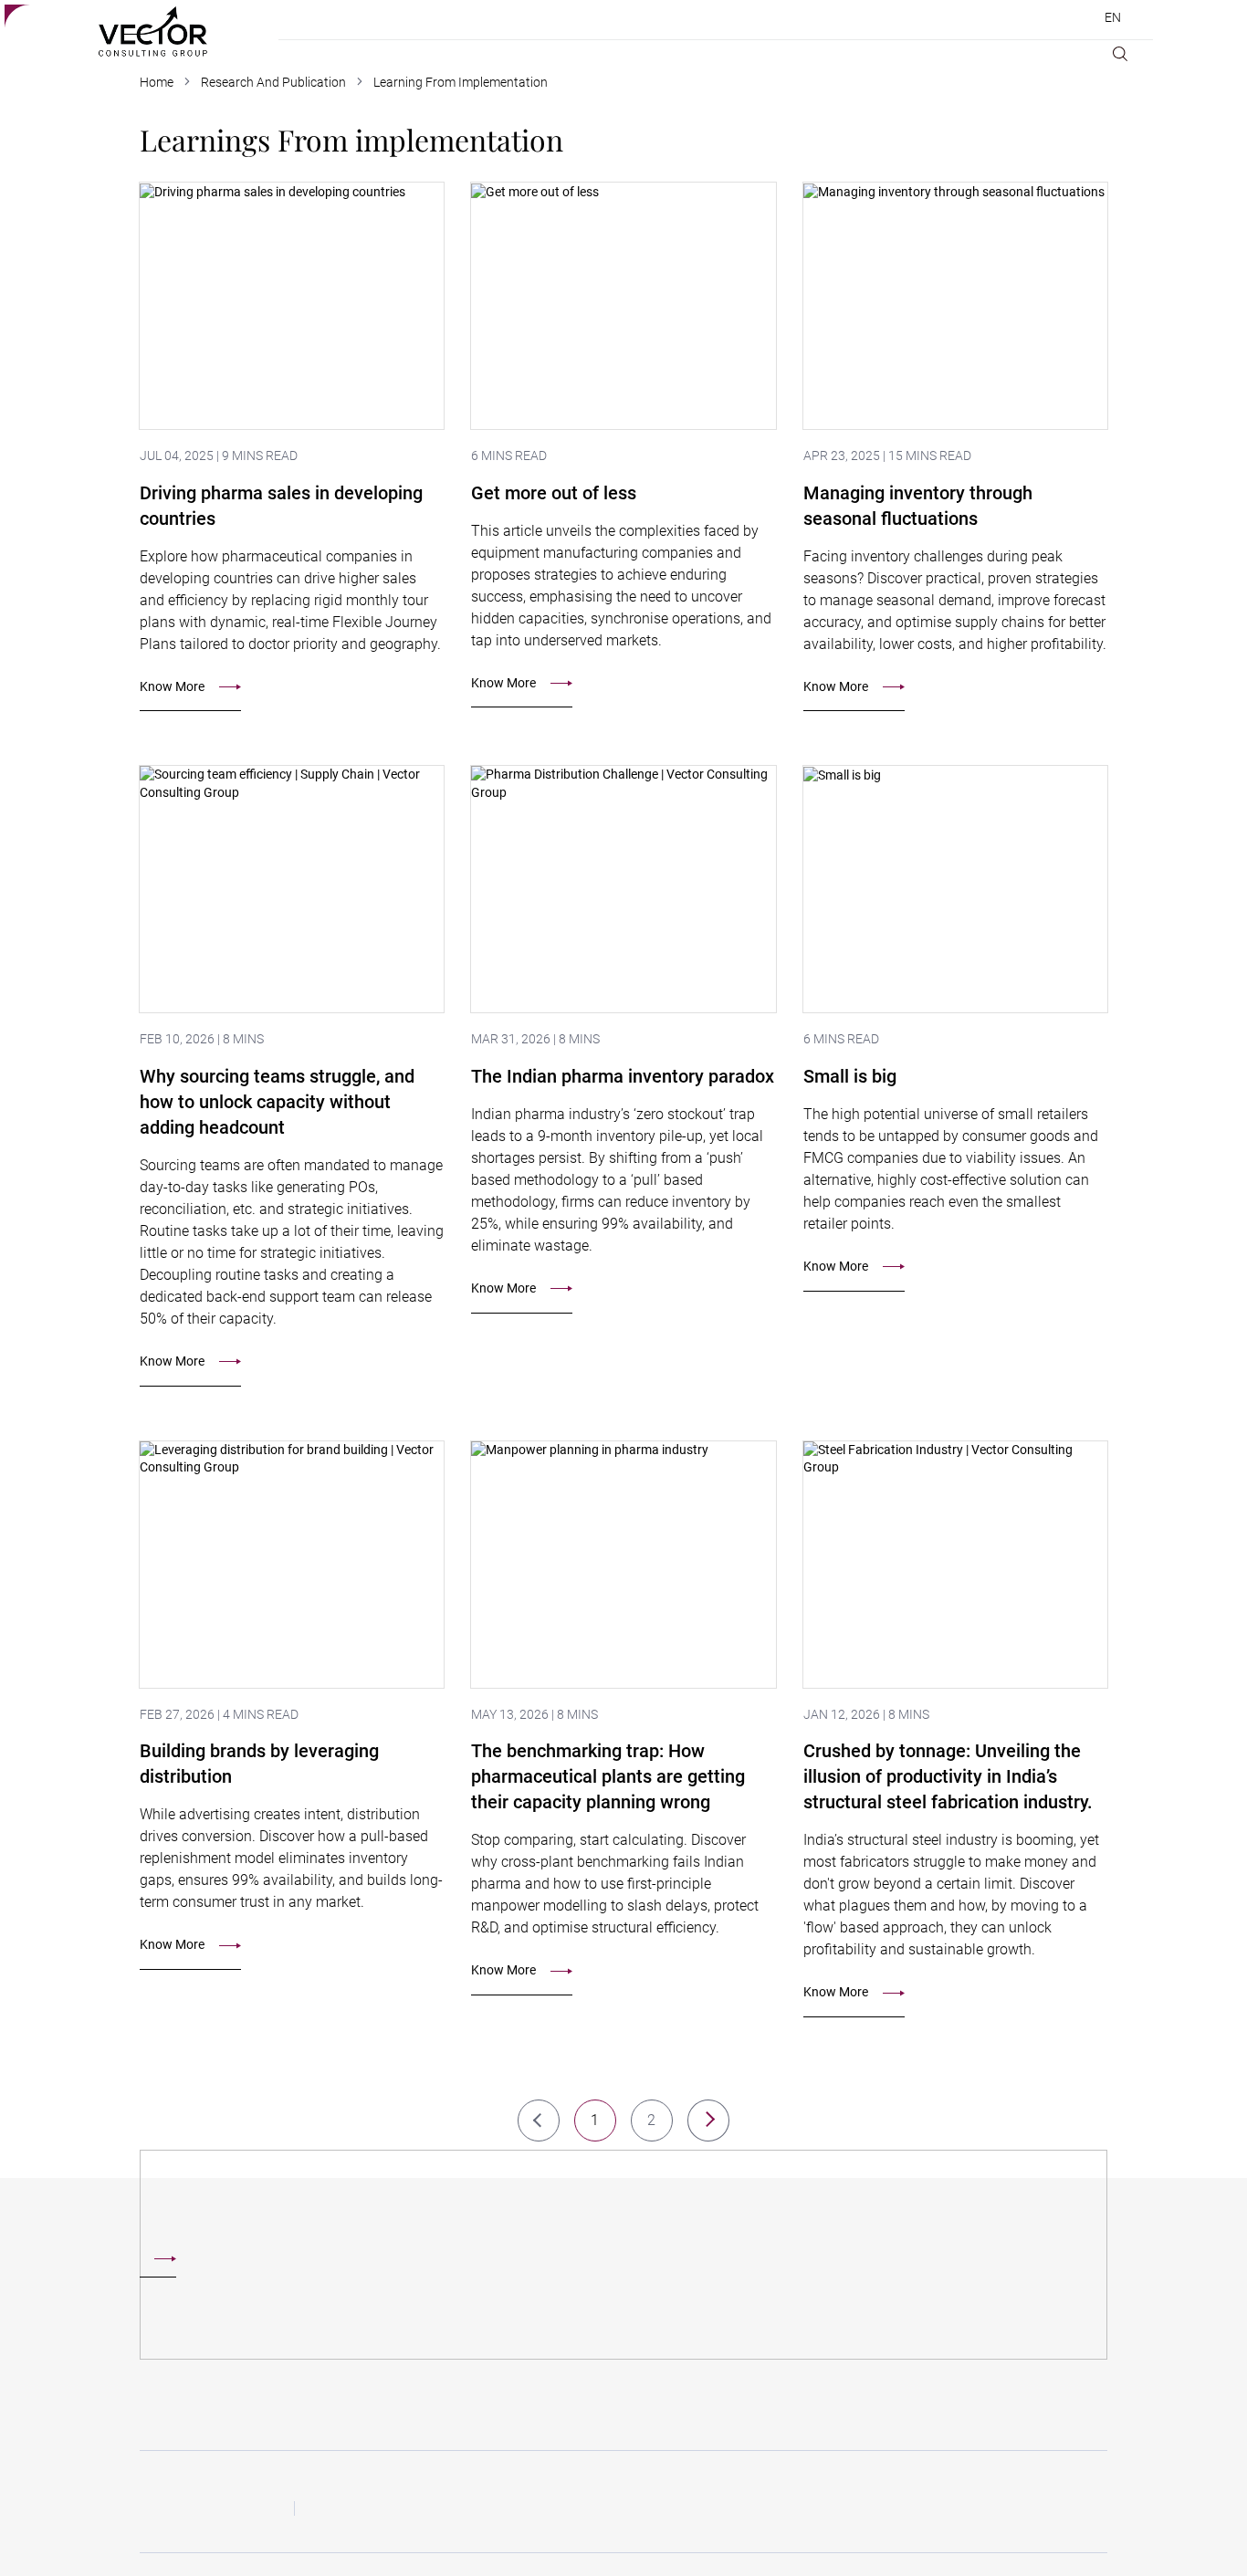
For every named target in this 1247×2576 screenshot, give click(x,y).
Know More (172, 686)
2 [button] (652, 2120)
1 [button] (595, 2120)
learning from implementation (461, 82)
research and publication (273, 82)
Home (157, 82)
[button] (708, 2120)
